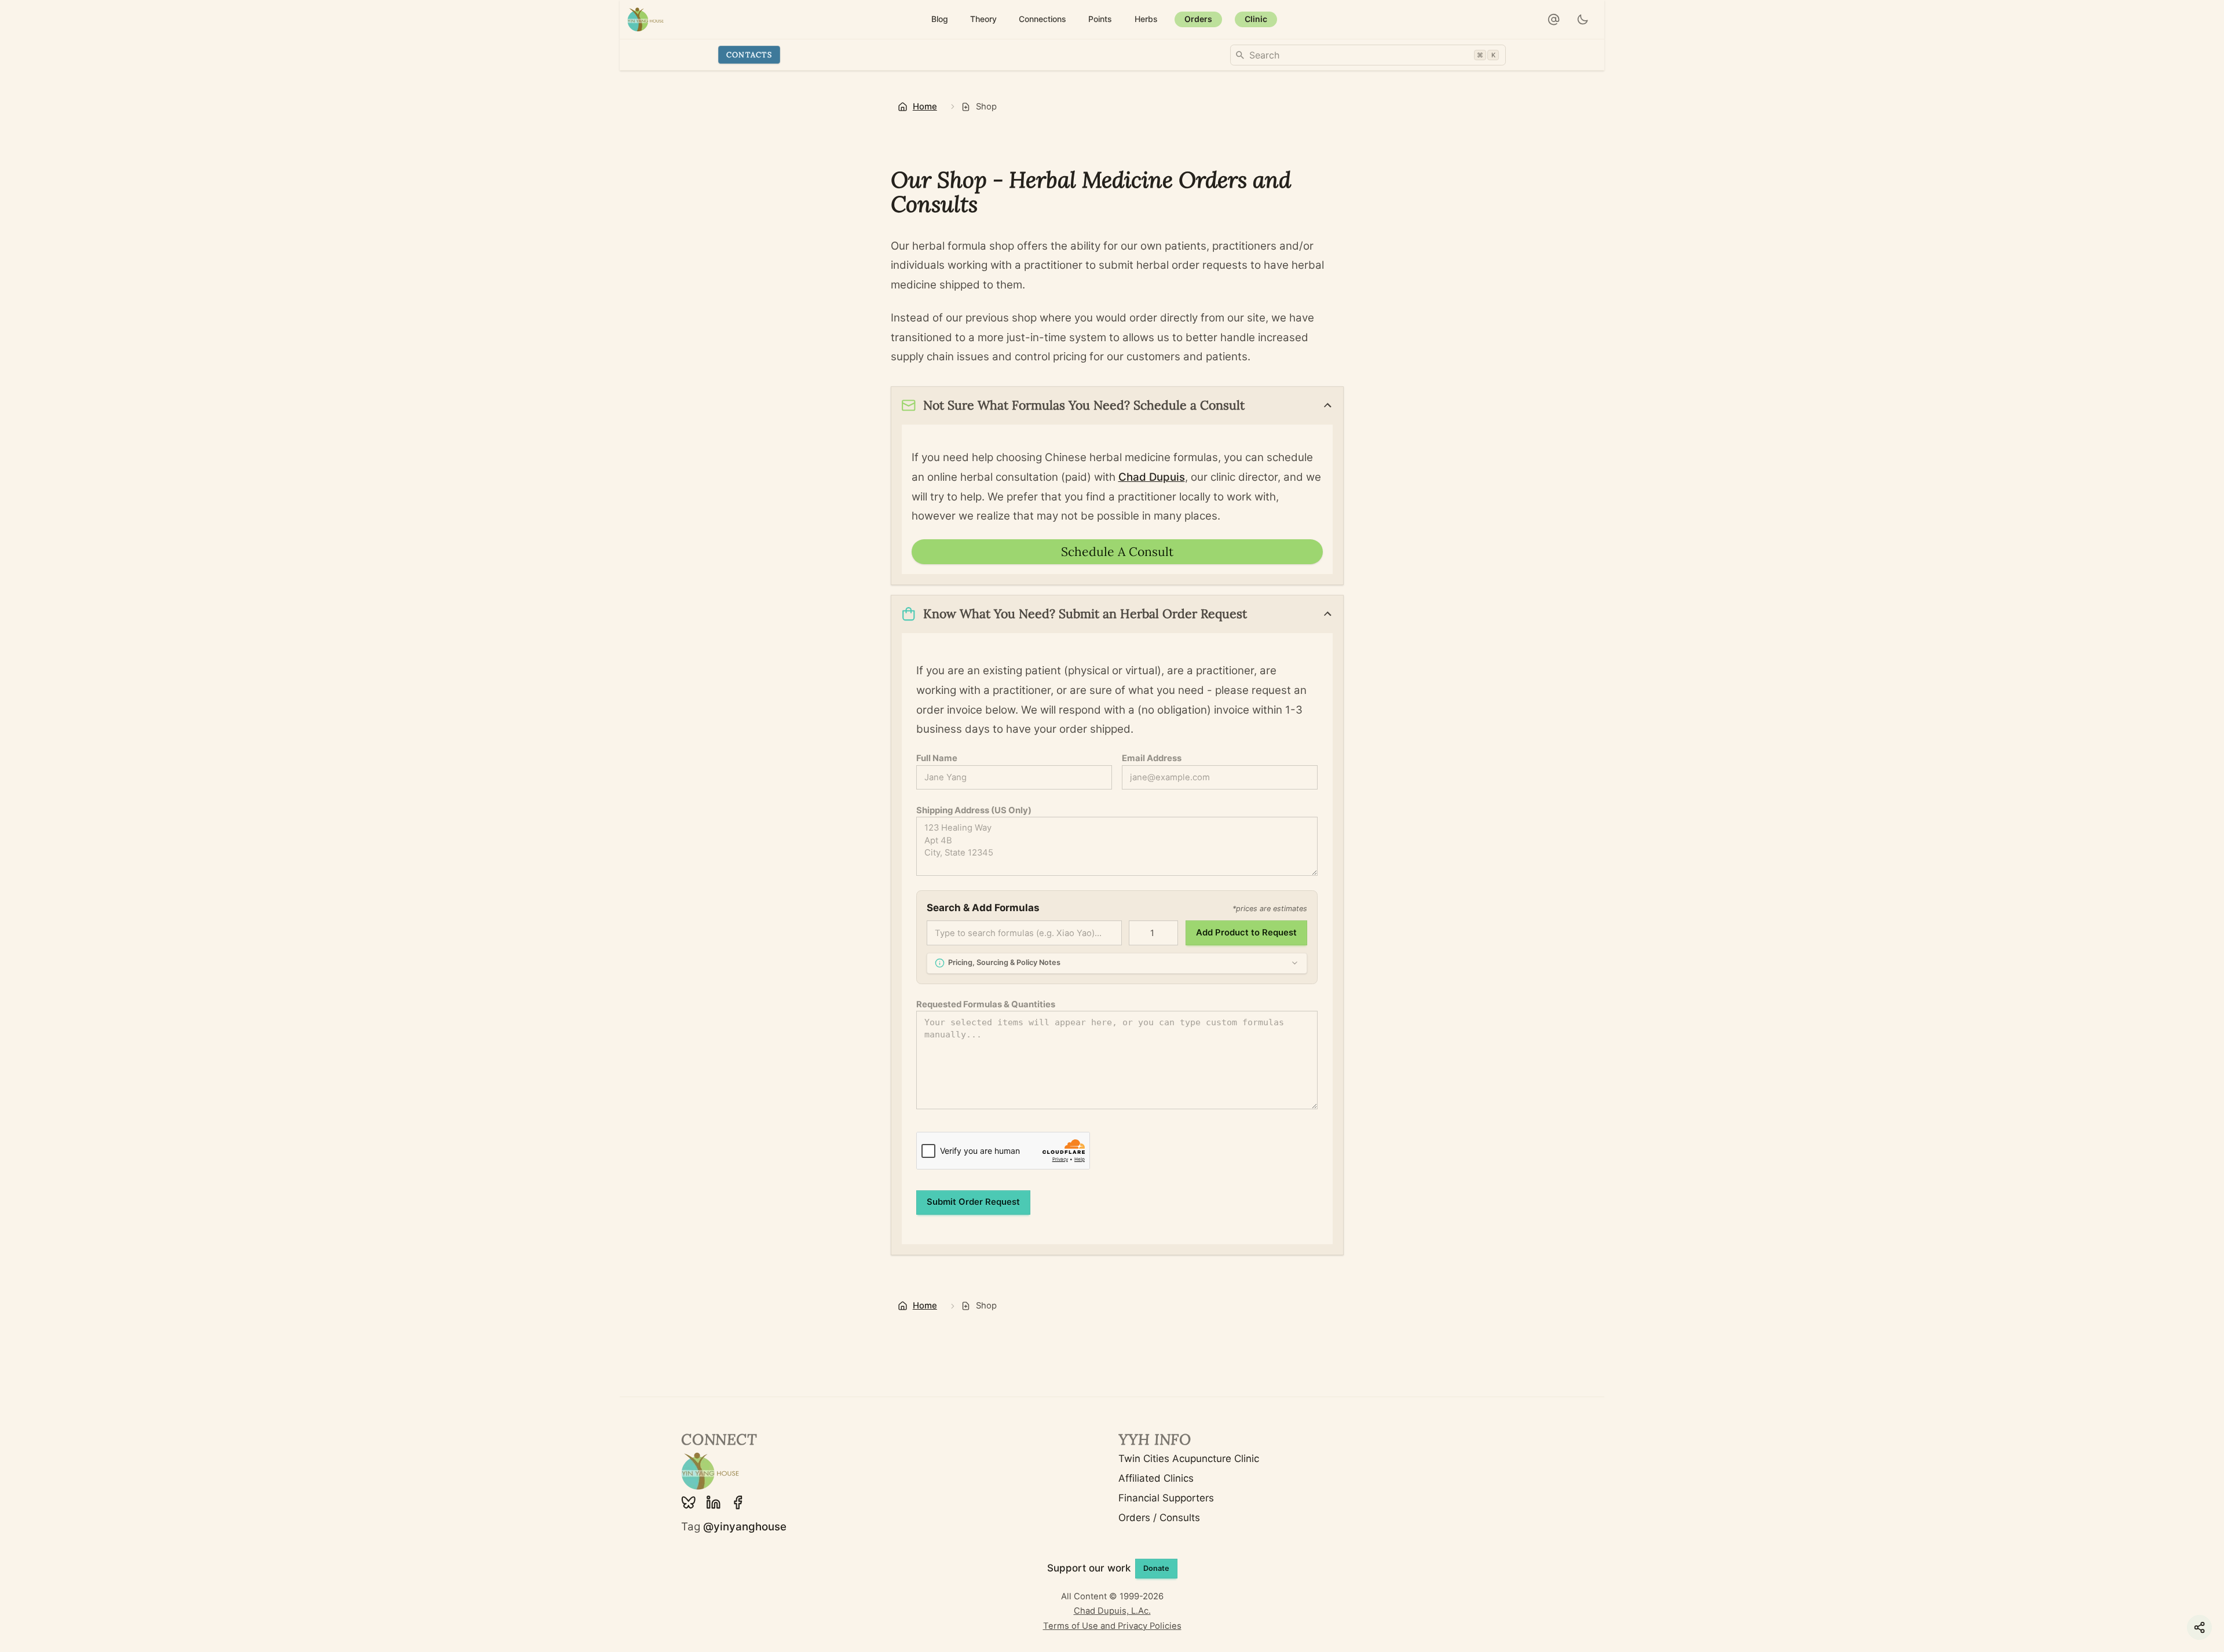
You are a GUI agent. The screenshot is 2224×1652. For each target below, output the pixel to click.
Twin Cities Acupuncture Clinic (1189, 1459)
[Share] (2199, 1627)
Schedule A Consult (1117, 552)
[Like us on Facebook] (738, 1503)
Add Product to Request (1246, 933)
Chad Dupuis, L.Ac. (1112, 1611)
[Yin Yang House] (645, 19)
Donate (1156, 1568)
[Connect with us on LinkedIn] (714, 1503)
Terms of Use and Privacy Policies (1112, 1626)
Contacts (749, 54)
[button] (1554, 20)
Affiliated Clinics (1156, 1478)
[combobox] (1368, 55)
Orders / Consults (1159, 1518)
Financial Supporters (1166, 1498)
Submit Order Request (973, 1202)
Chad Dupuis (1152, 477)
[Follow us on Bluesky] (689, 1503)
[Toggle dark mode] (1583, 20)
